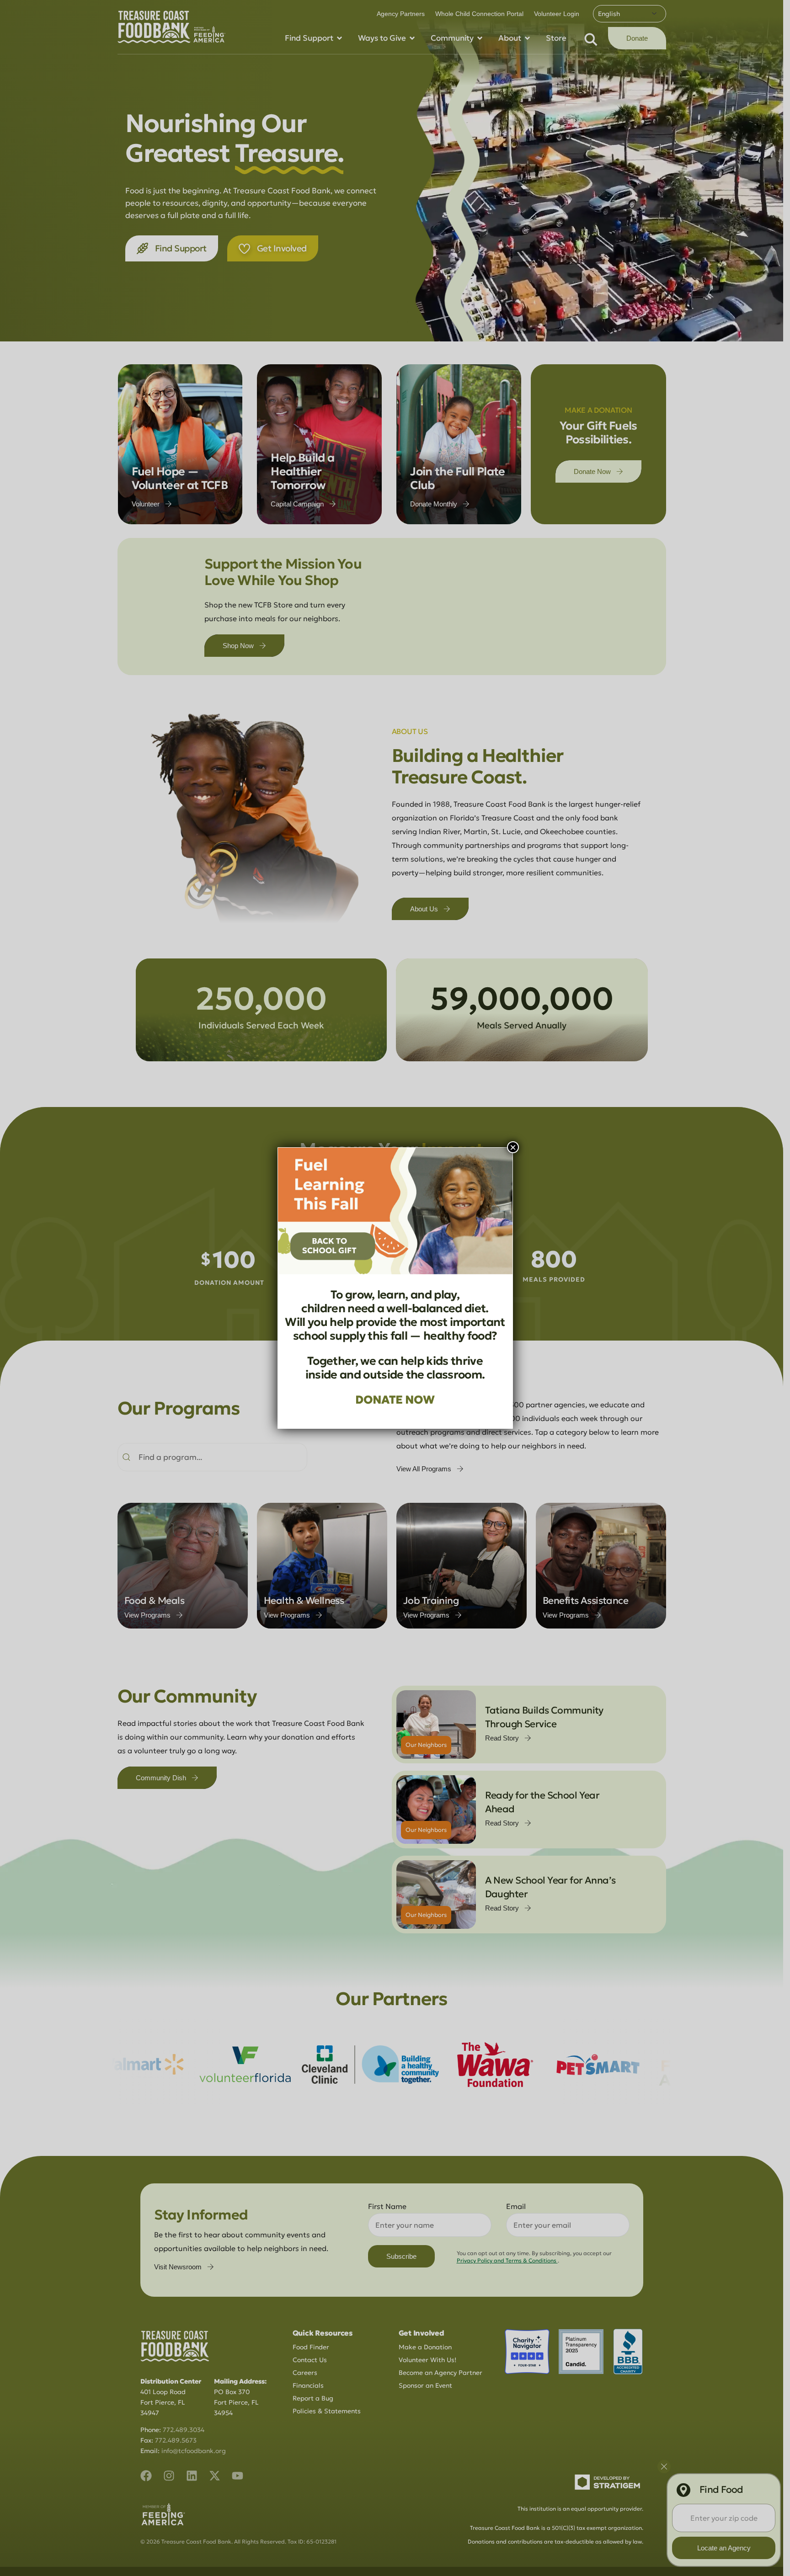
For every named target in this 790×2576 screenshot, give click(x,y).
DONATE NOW (395, 1400)
